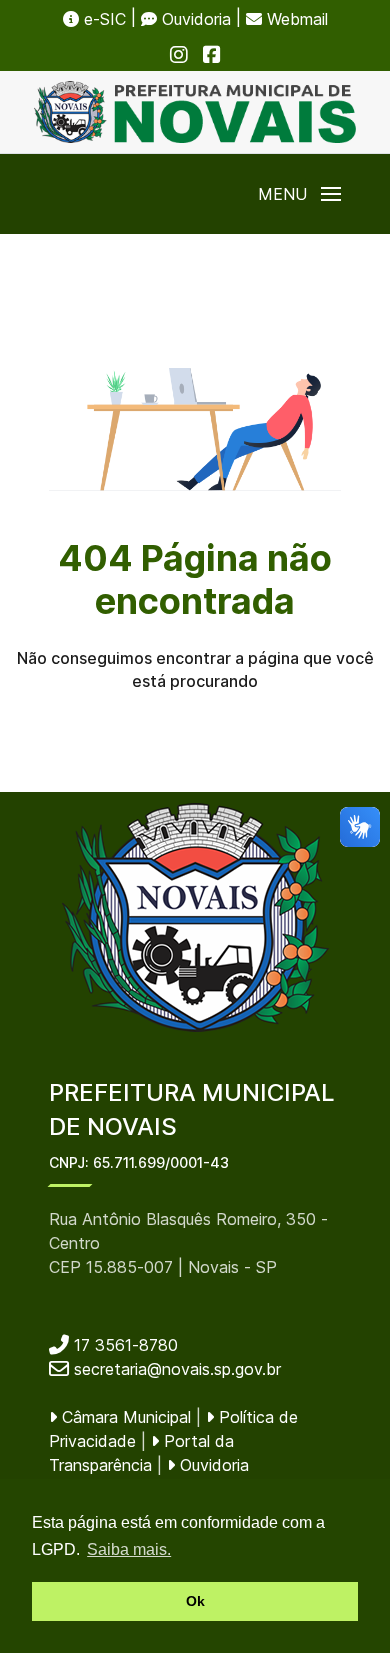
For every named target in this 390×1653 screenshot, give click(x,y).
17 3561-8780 (123, 1345)
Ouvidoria (194, 19)
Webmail (295, 19)
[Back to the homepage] (195, 112)
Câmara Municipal (124, 1417)
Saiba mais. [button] (129, 1549)
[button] (299, 194)
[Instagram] (179, 54)
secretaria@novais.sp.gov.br (177, 1369)
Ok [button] (195, 1601)
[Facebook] (212, 54)
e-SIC (102, 19)
